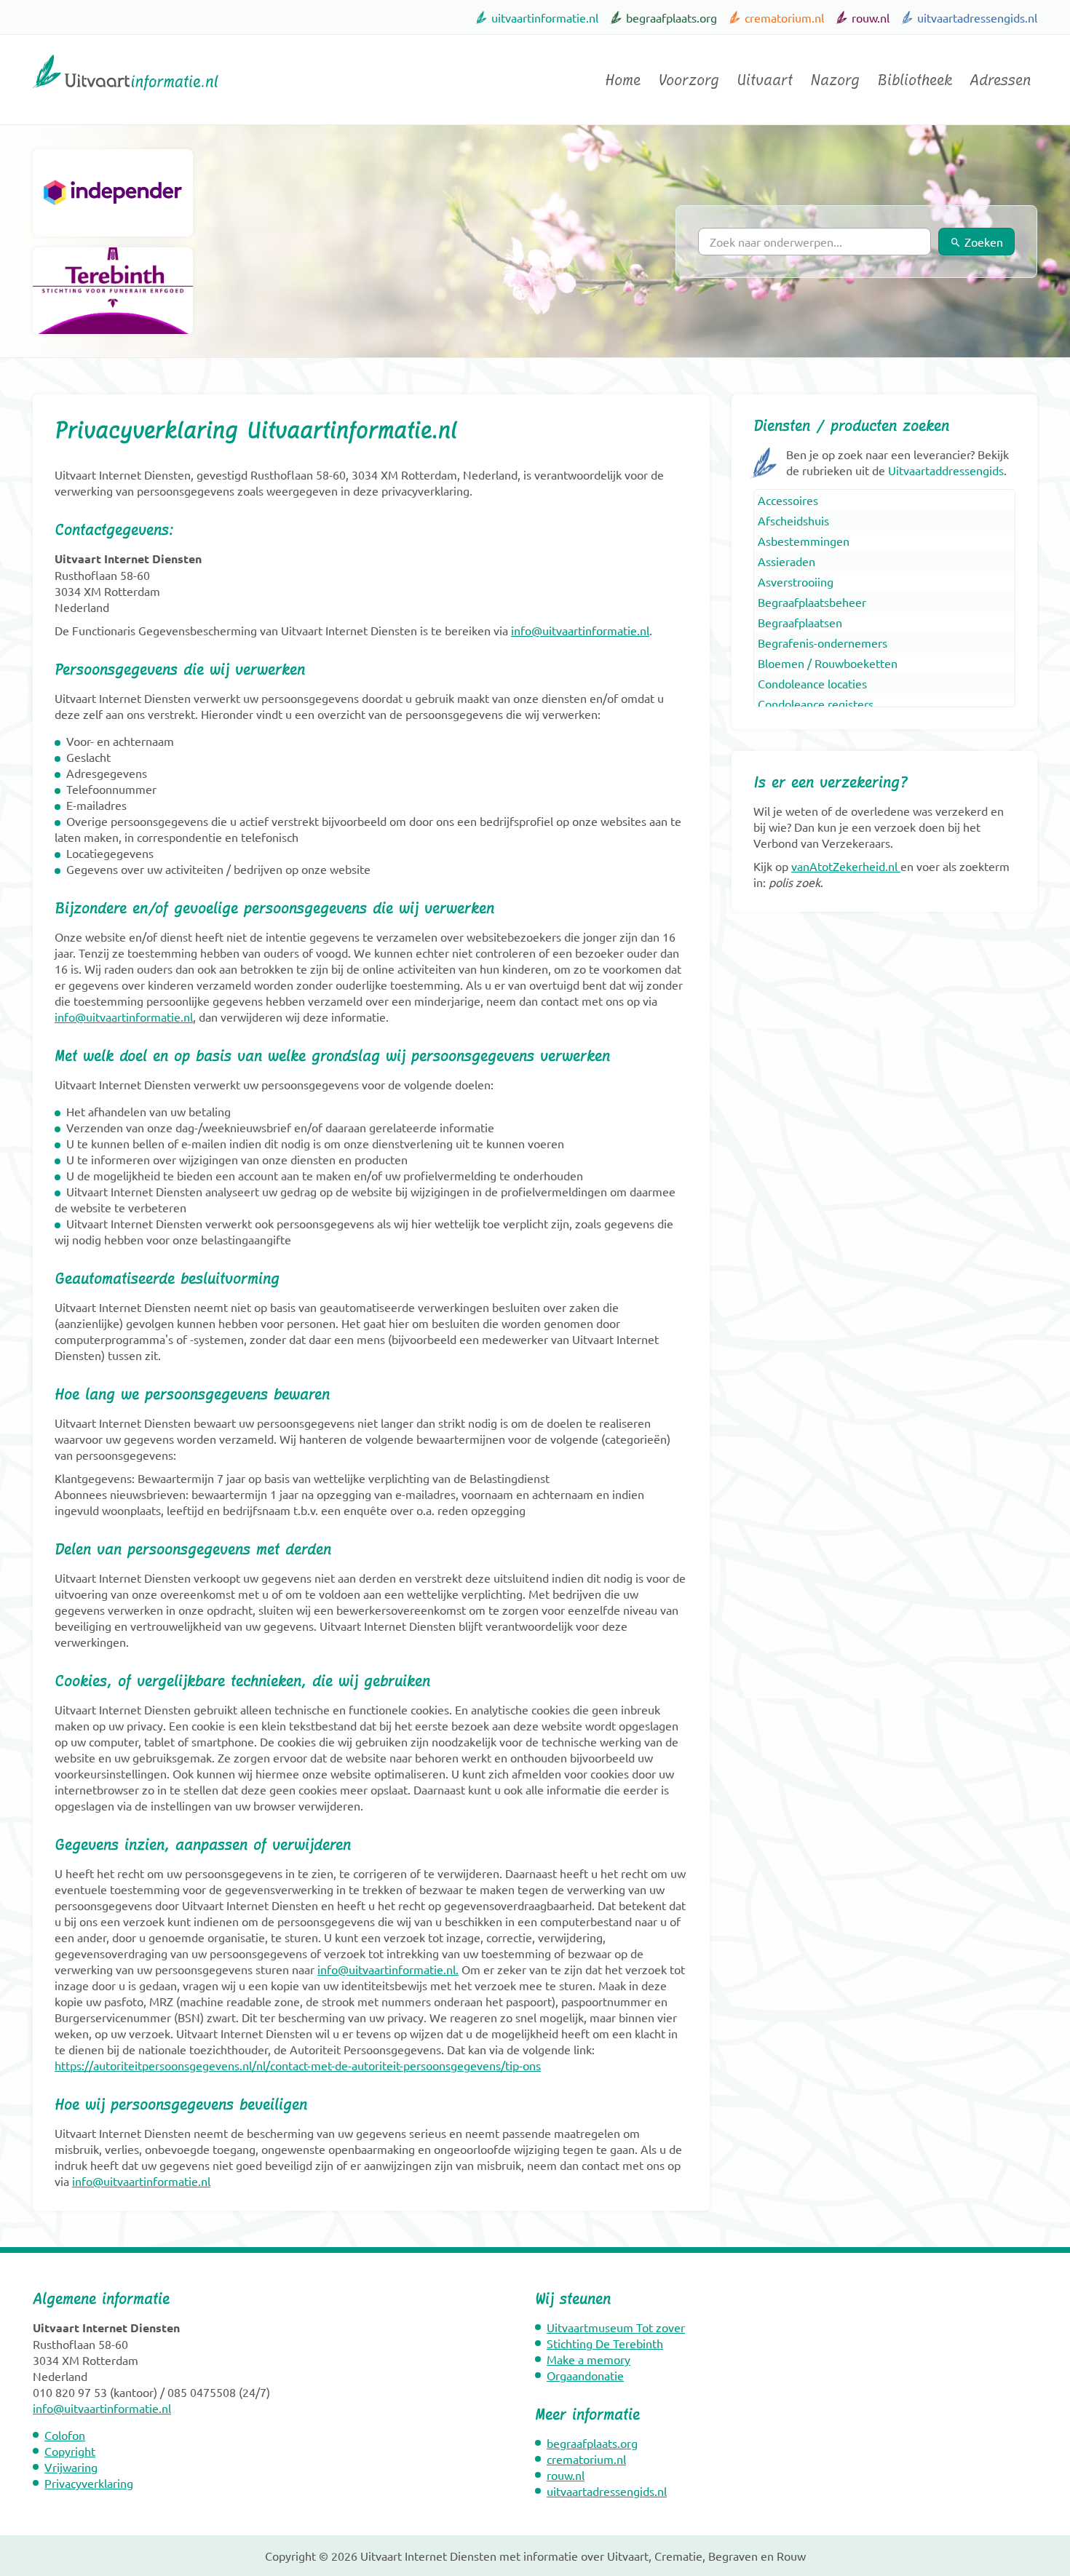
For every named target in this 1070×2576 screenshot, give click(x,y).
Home (623, 80)
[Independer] (113, 193)
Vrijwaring (71, 2467)
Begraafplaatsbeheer (812, 602)
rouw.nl (871, 17)
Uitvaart (765, 80)
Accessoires (788, 500)
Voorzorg (689, 80)
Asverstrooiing (796, 581)
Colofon (65, 2435)
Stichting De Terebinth (605, 2343)
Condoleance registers (816, 704)
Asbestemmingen (804, 541)
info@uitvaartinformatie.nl (580, 630)
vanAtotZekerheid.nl (844, 866)
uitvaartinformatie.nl (545, 17)
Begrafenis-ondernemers (823, 643)
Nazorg (835, 80)
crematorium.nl (784, 17)
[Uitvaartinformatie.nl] (126, 97)
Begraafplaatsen (800, 622)
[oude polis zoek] (899, 866)
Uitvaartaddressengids (946, 470)
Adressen (1000, 80)
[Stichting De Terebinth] (113, 291)
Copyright (70, 2451)
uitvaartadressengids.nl (977, 17)
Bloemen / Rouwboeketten (828, 663)
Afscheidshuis (793, 520)
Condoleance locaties (812, 683)
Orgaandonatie (585, 2375)
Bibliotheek (915, 80)
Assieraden (786, 561)
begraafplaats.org (671, 17)
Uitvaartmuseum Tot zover (616, 2327)
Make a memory (588, 2359)
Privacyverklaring (89, 2483)
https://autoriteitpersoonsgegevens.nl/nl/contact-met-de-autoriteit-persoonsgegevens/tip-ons (298, 2065)
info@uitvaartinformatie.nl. (388, 1969)
